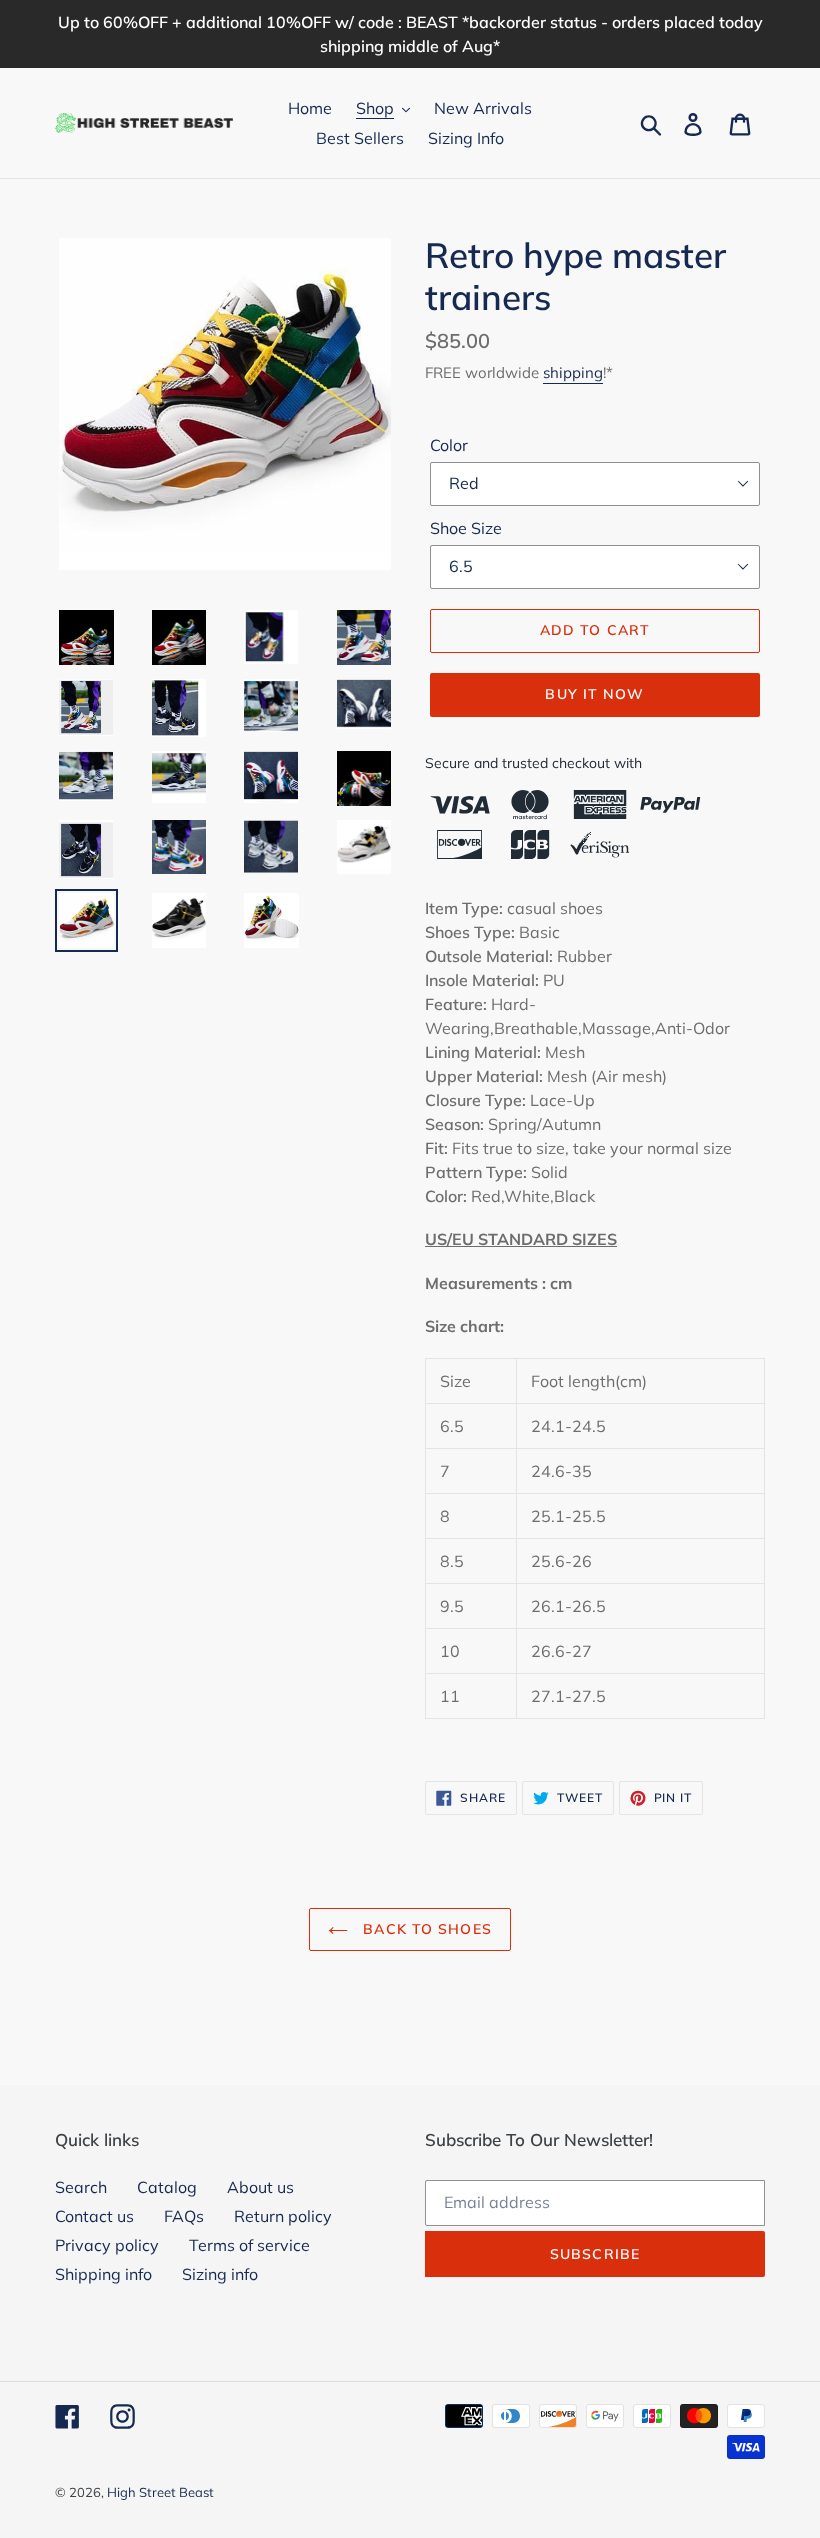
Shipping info (103, 2274)
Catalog (167, 2187)
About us (260, 2187)
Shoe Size (466, 528)
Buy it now (594, 694)
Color (449, 445)
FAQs (184, 2216)
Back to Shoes (425, 1929)
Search (81, 2187)
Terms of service (249, 2245)
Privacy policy (107, 2245)
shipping (573, 372)
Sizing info (220, 2274)
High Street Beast (160, 2492)
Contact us (94, 2216)
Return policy (283, 2216)
